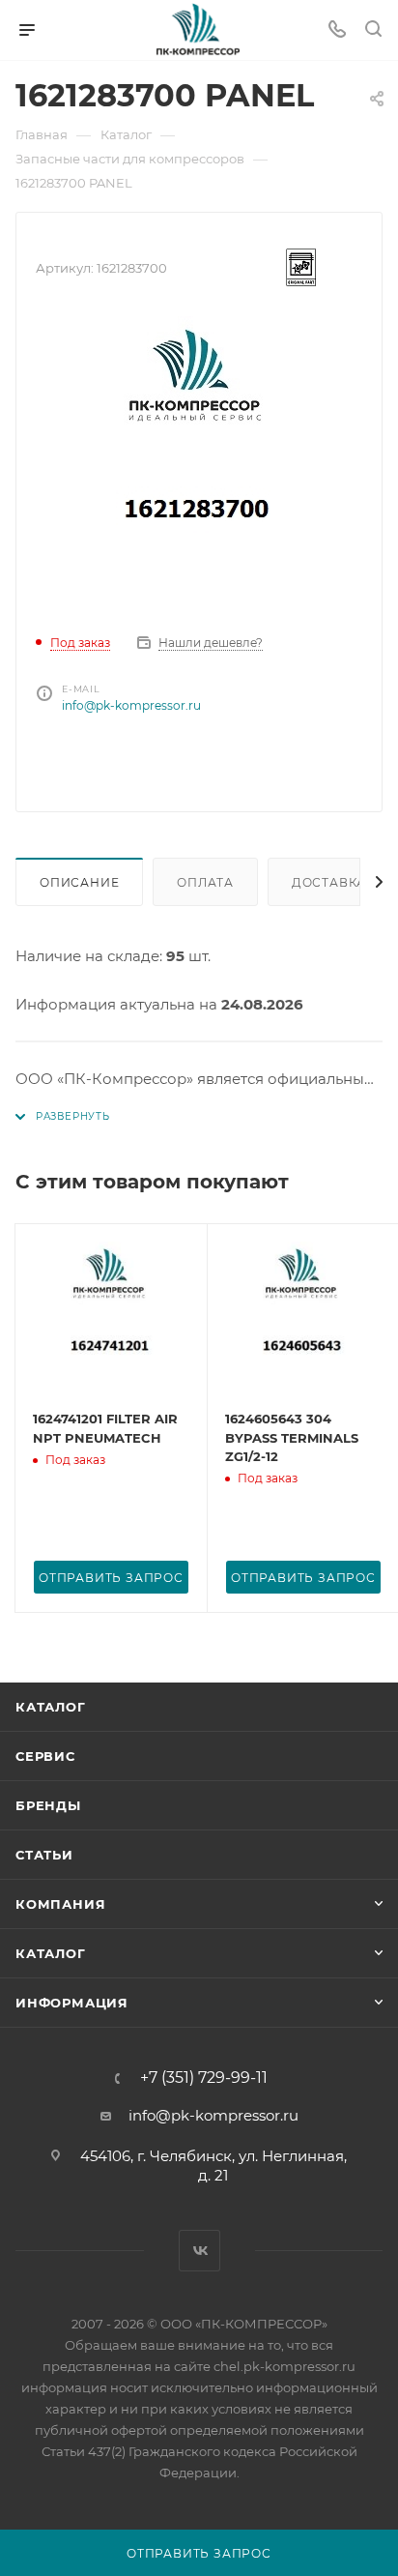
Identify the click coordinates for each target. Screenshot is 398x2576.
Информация (72, 2003)
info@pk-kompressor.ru (131, 705)
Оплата (205, 882)
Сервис (45, 1756)
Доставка (329, 882)
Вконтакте (199, 2251)
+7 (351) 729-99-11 (204, 2078)
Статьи (44, 1855)
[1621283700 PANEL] (199, 461)
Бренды (48, 1805)
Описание (79, 882)
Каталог (51, 1707)
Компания (60, 1904)
